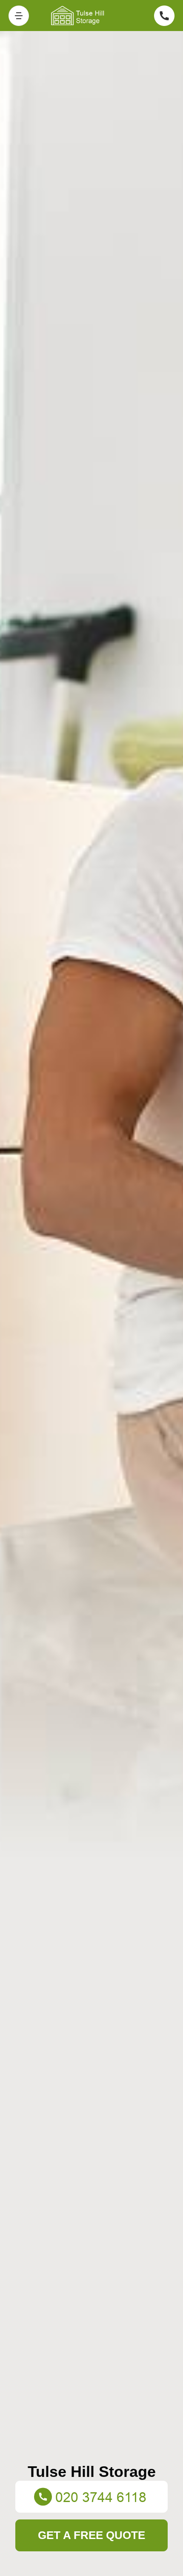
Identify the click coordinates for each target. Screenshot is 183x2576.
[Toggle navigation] (19, 16)
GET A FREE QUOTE (91, 2535)
